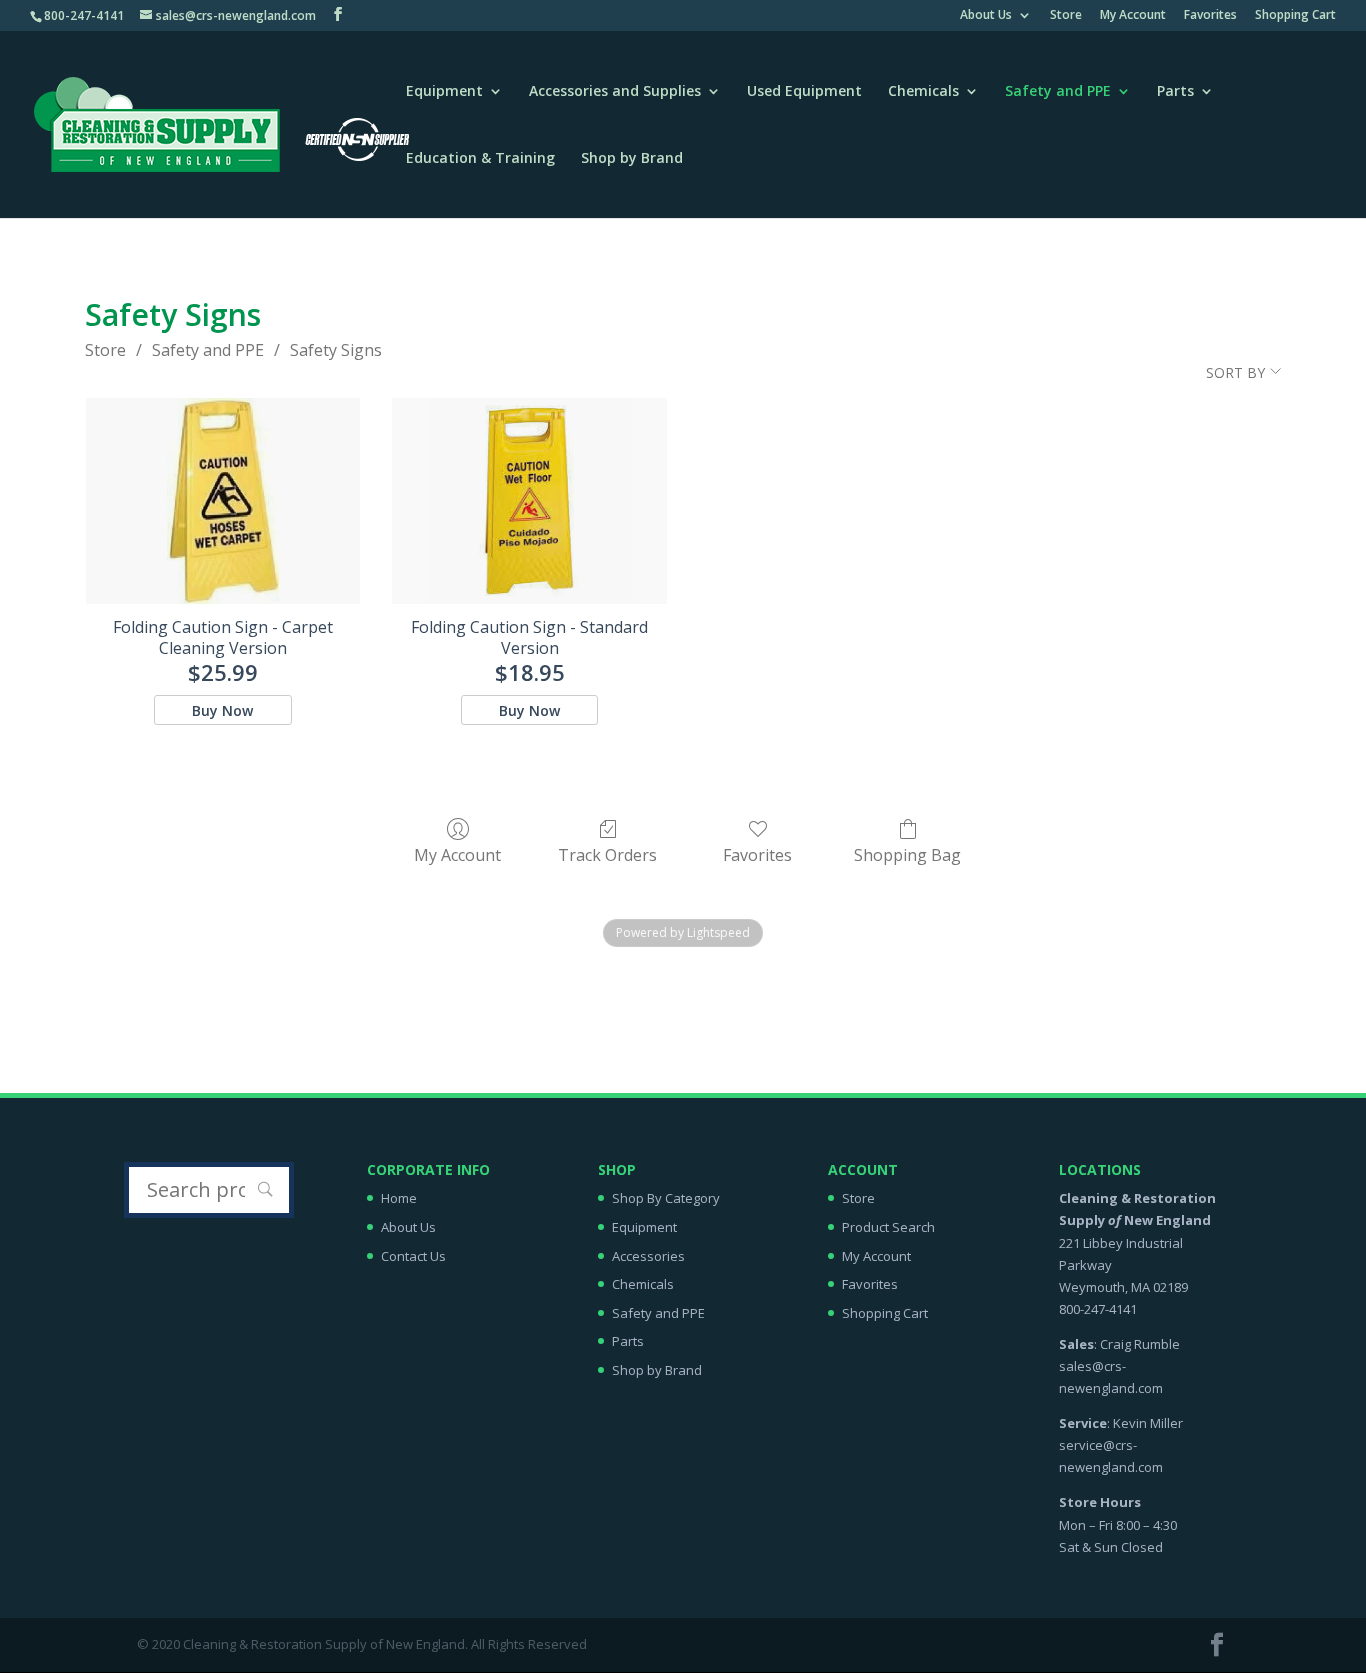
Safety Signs (336, 350)
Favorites (1210, 16)
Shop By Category (666, 1198)
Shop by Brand (632, 159)
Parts (1175, 92)
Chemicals (923, 92)
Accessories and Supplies (615, 92)
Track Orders (607, 854)
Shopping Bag (907, 854)
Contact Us (413, 1256)
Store (1066, 16)
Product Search (888, 1227)
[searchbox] (209, 1190)
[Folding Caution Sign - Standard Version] (529, 501)
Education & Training (480, 159)
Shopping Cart (1295, 16)
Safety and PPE (1058, 92)
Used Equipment (804, 92)
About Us (986, 16)
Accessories (648, 1256)
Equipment (444, 92)
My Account (1133, 16)
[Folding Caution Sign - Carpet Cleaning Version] (223, 501)
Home (399, 1198)
